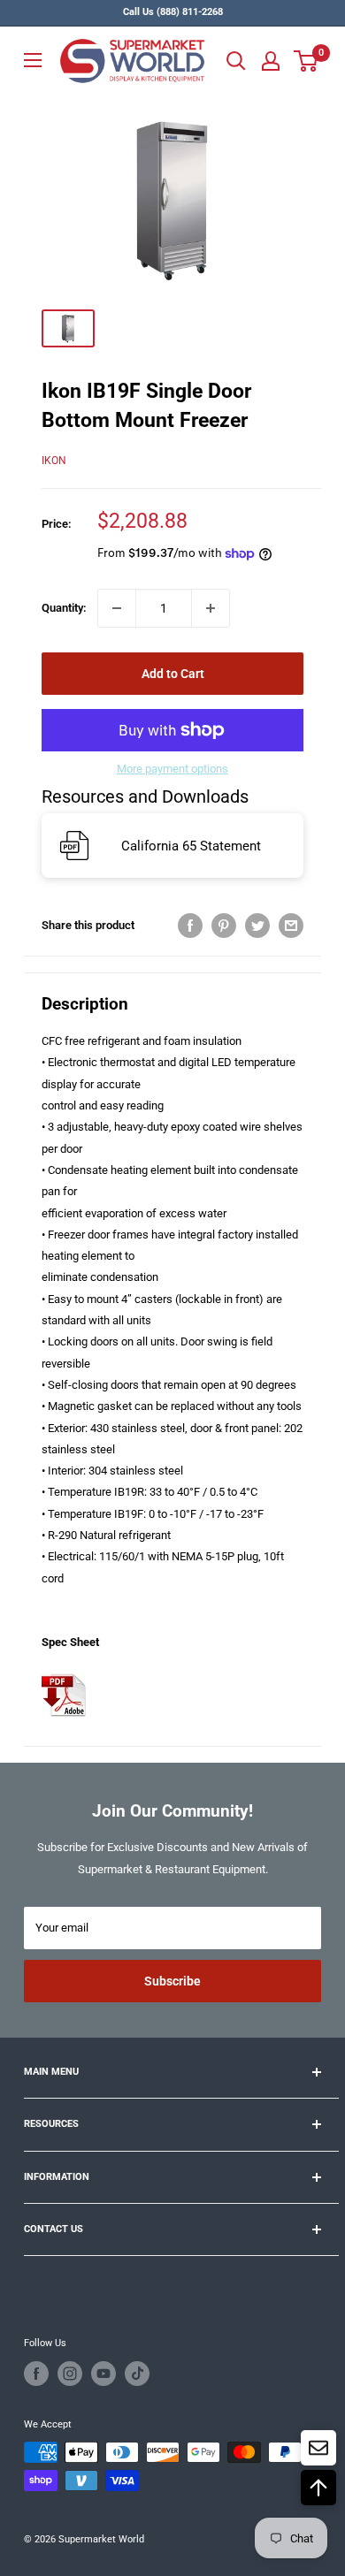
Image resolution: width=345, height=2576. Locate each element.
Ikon (54, 461)
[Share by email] (291, 926)
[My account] (271, 61)
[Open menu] (33, 60)
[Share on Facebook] (190, 926)
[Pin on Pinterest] (224, 926)
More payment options (172, 769)
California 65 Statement (191, 846)
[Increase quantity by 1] (211, 608)
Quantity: (64, 608)
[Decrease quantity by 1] (117, 608)
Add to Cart (173, 674)
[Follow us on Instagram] (70, 2374)
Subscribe (172, 1981)
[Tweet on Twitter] (257, 926)
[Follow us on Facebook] (36, 2374)
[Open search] (236, 61)
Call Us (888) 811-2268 (173, 12)
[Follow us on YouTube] (103, 2374)
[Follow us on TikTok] (137, 2374)
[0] (307, 61)
